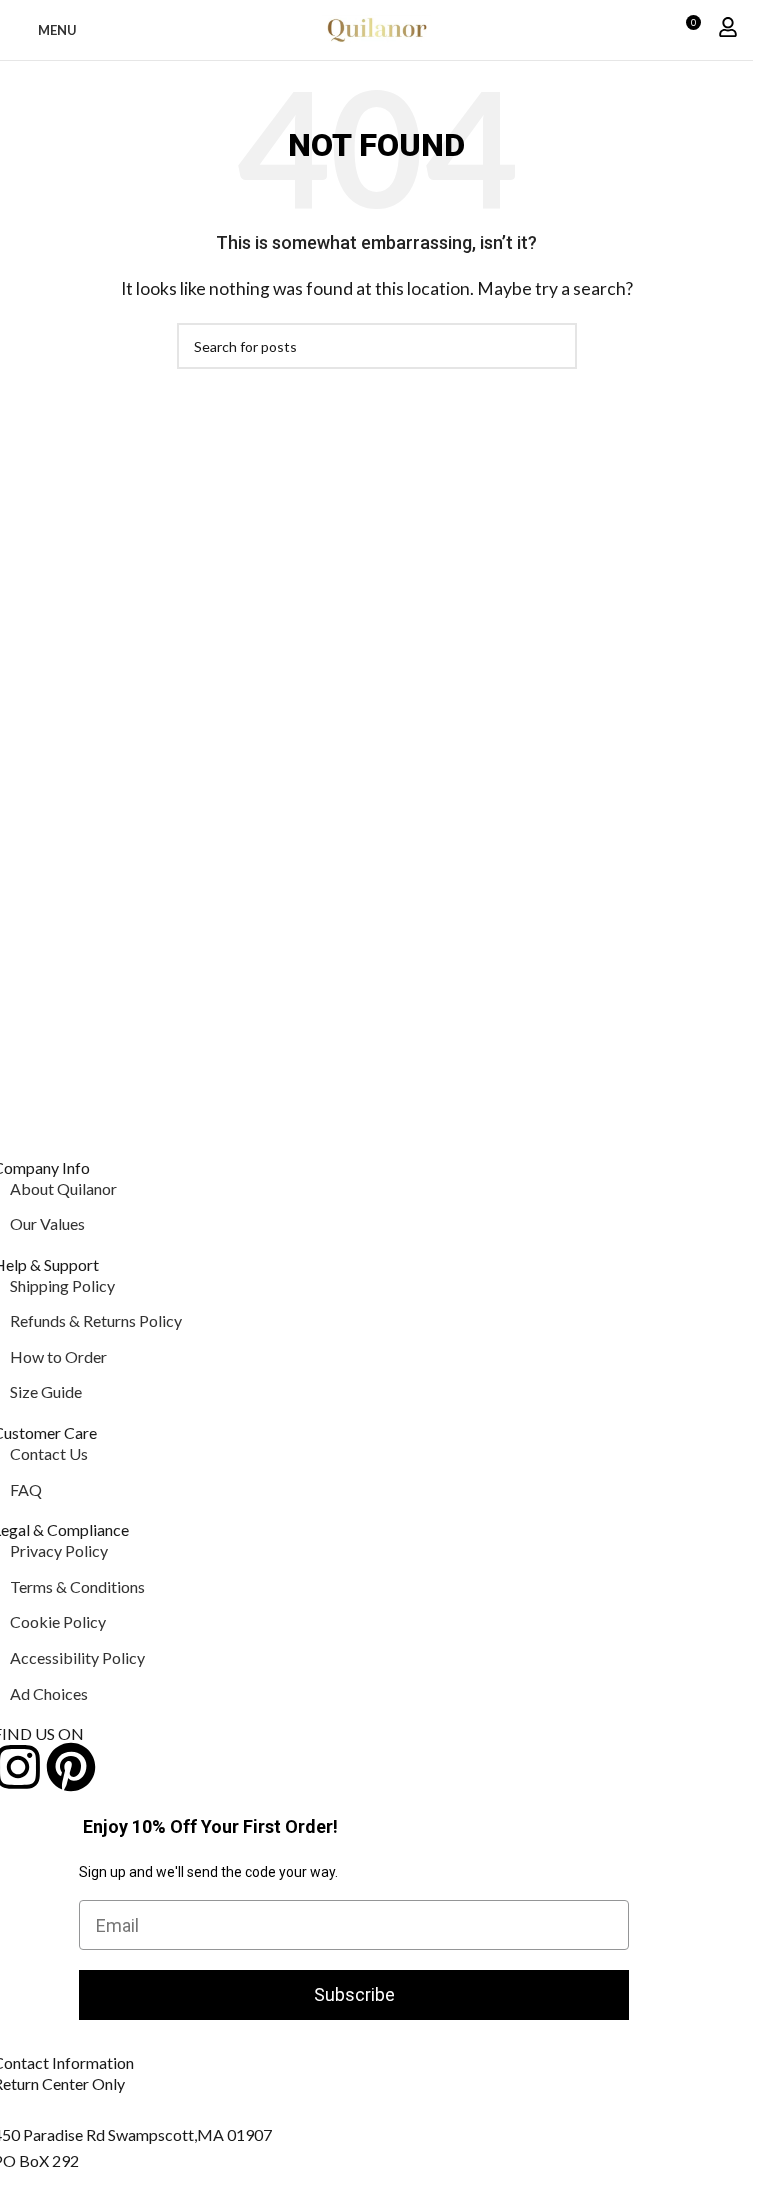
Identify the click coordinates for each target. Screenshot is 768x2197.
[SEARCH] (554, 346)
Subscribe (354, 1994)
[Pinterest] (71, 1767)
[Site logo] (377, 27)
